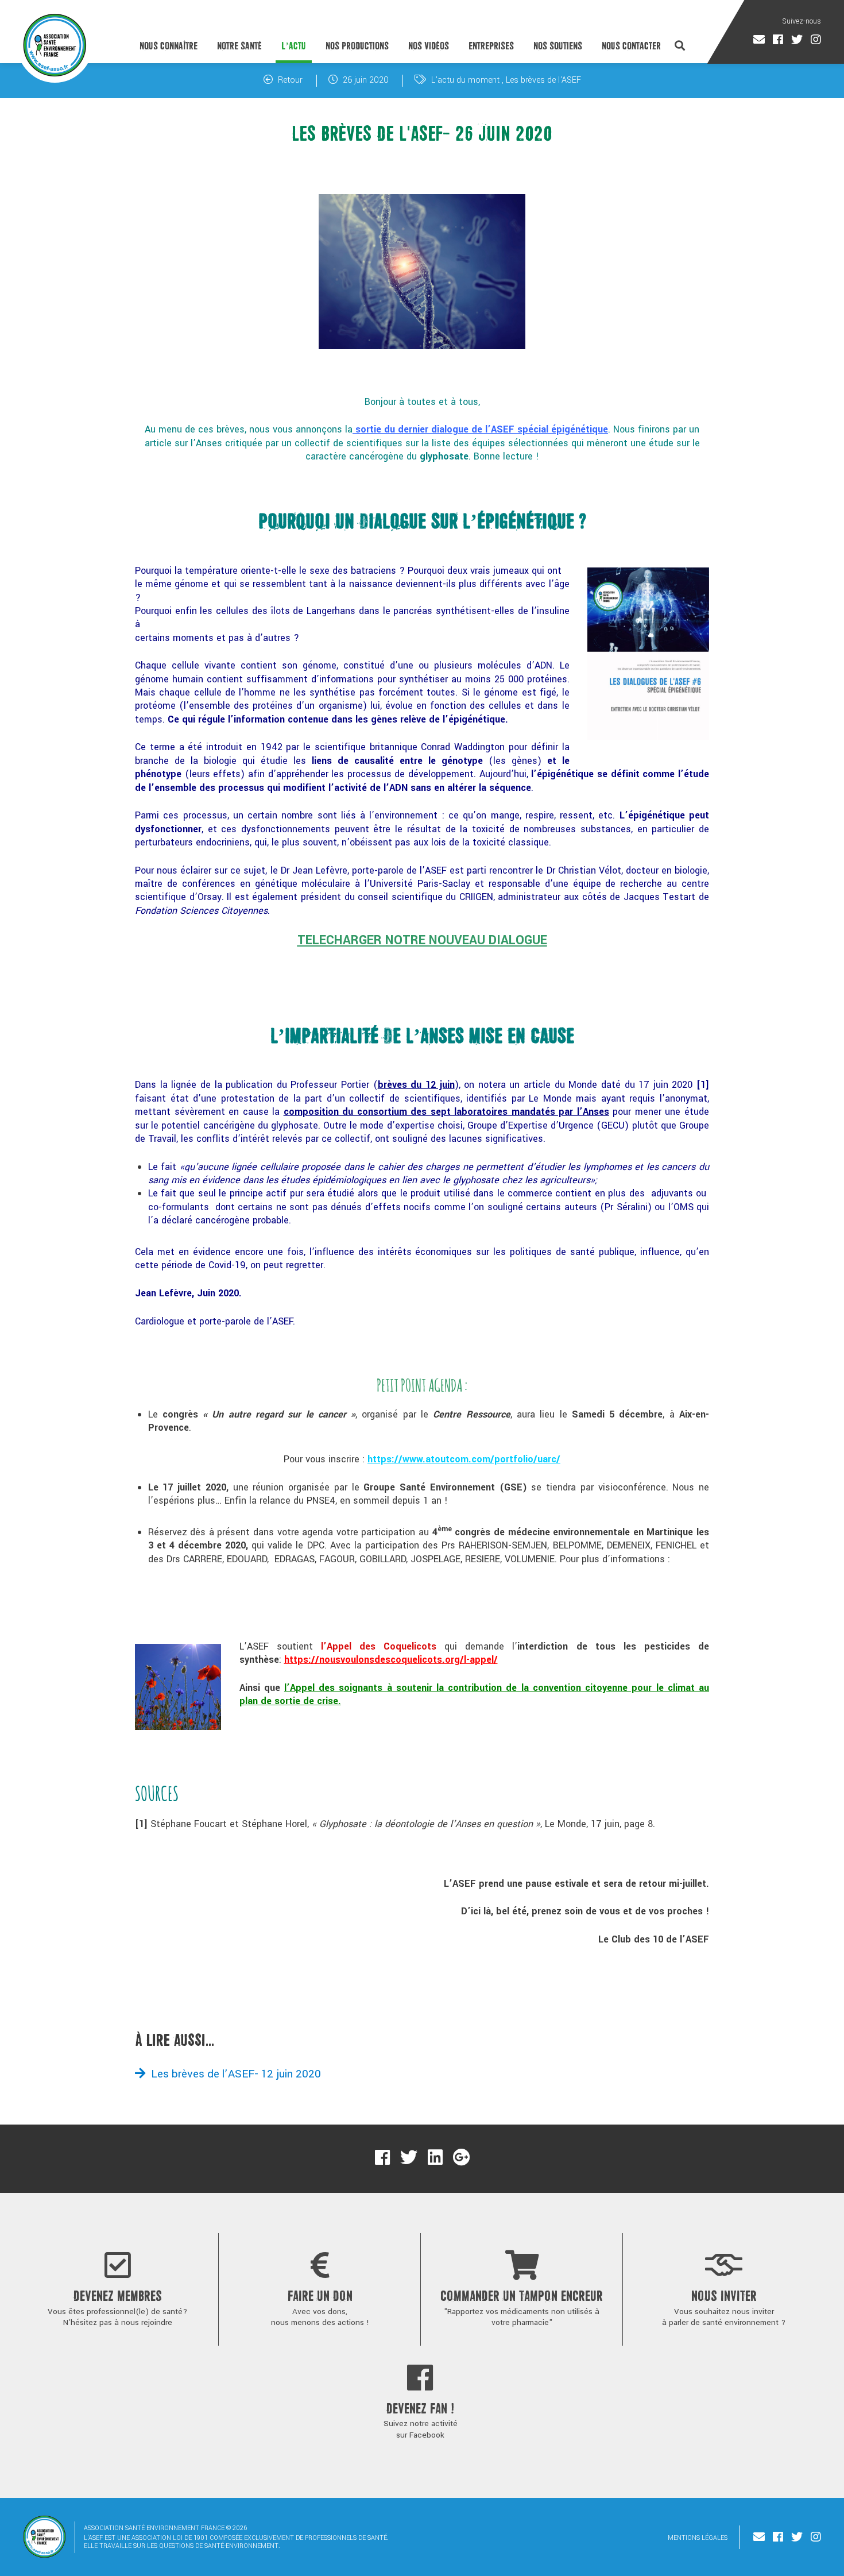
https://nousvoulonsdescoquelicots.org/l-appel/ (391, 1660)
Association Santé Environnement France (55, 45)
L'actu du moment (465, 80)
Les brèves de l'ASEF (543, 80)
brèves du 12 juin (416, 1085)
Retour (289, 80)
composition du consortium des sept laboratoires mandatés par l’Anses (446, 1112)
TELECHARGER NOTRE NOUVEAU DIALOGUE (422, 940)
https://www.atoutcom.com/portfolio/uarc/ (464, 1459)
